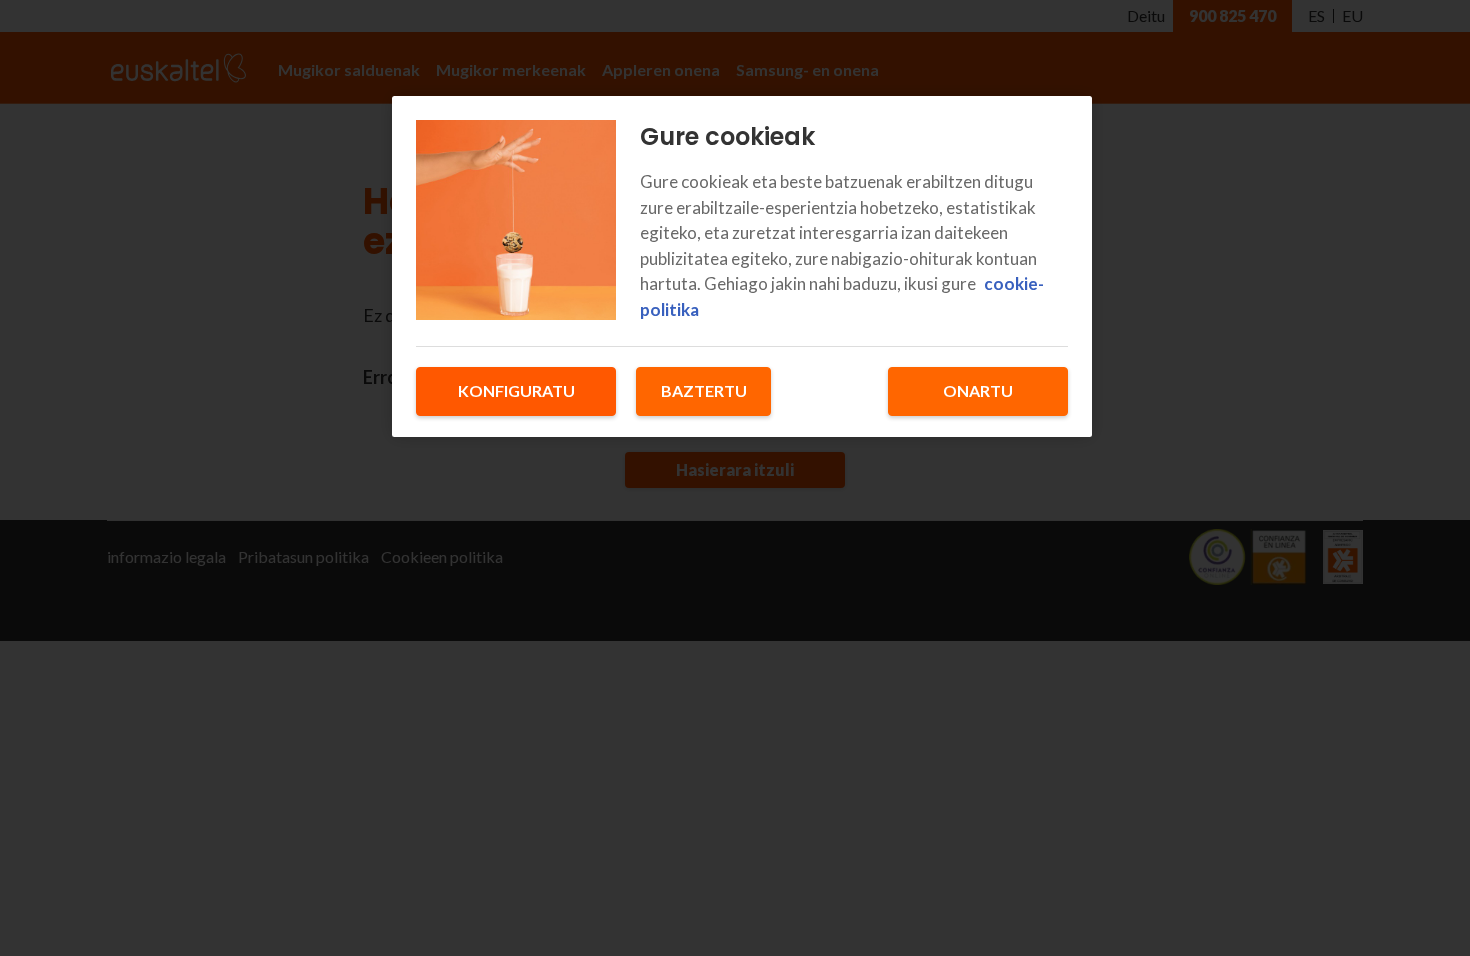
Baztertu (704, 390)
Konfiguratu (516, 390)
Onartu (978, 390)
